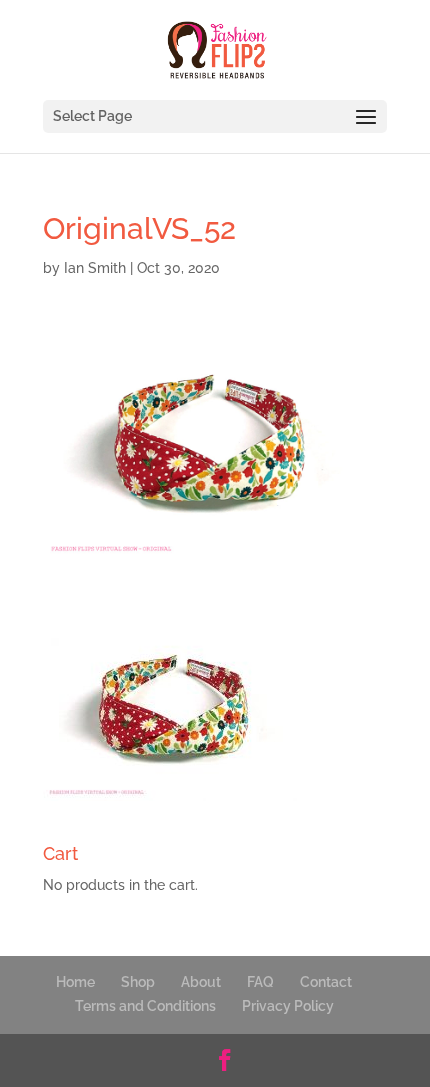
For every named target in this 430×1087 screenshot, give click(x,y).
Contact (326, 982)
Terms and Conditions (145, 1006)
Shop (138, 982)
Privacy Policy (288, 1006)
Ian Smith (95, 268)
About (201, 982)
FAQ (260, 982)
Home (75, 982)
